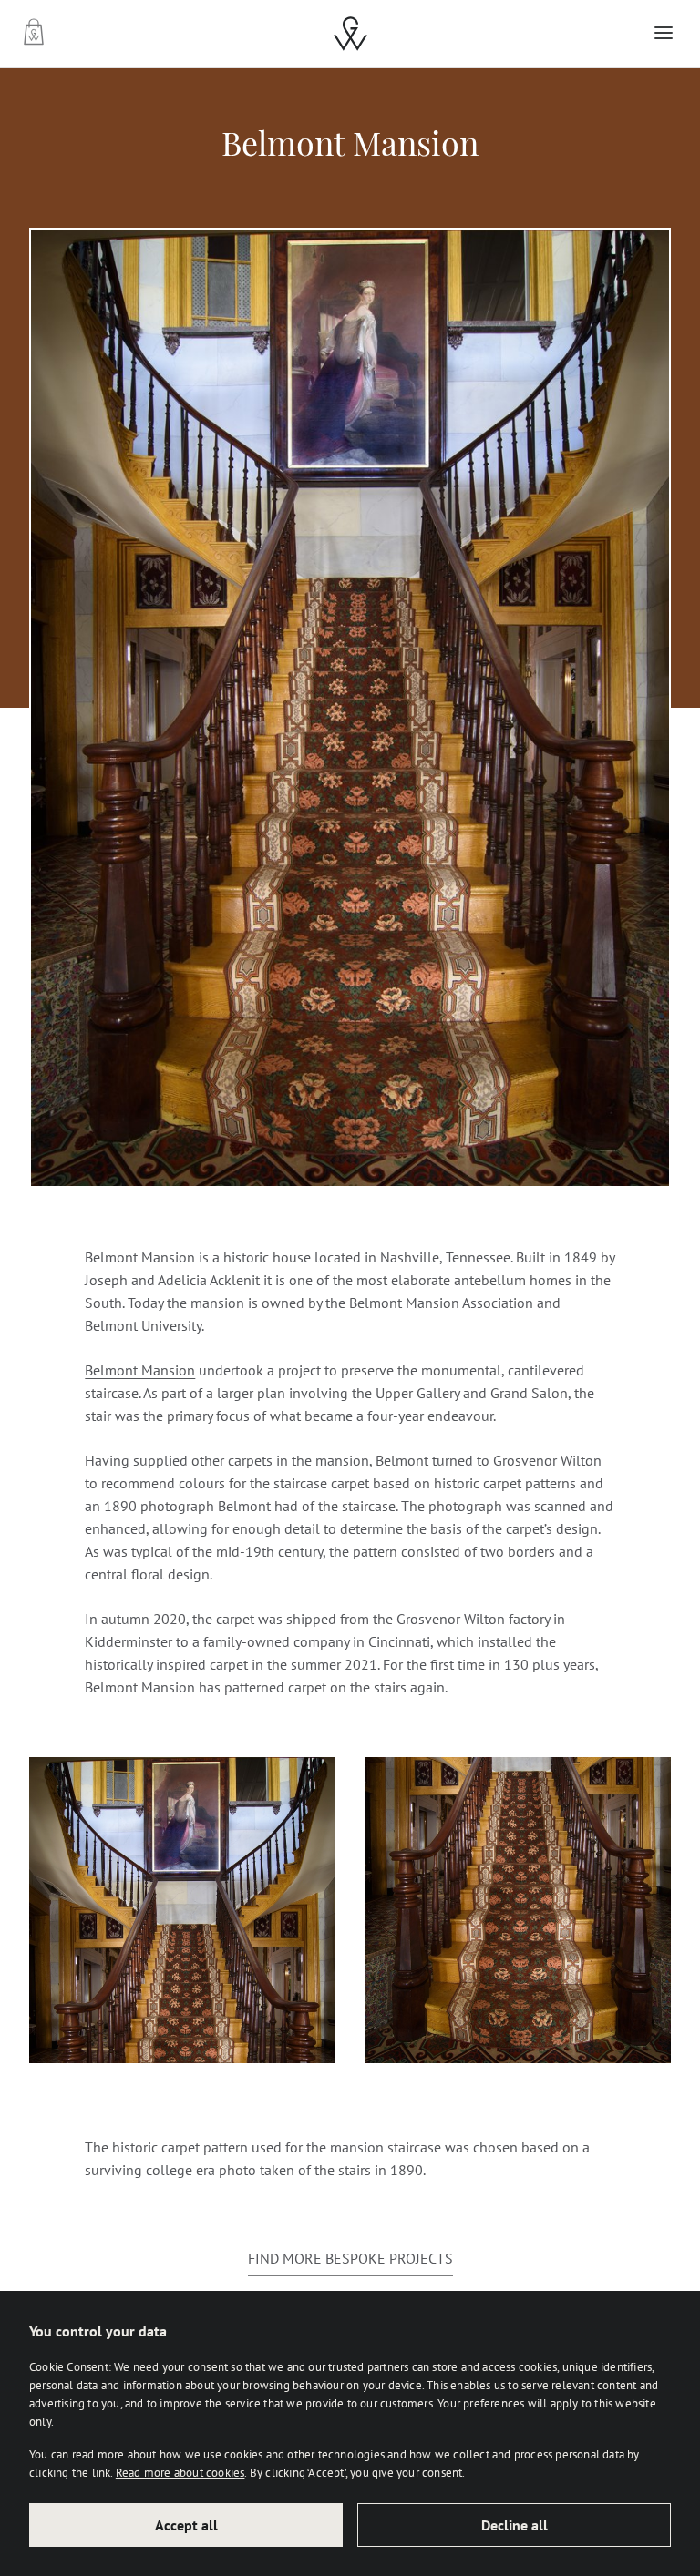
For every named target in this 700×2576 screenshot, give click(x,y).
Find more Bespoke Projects (350, 2258)
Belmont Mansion (140, 1370)
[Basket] (36, 33)
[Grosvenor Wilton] (350, 34)
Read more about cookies (180, 2472)
